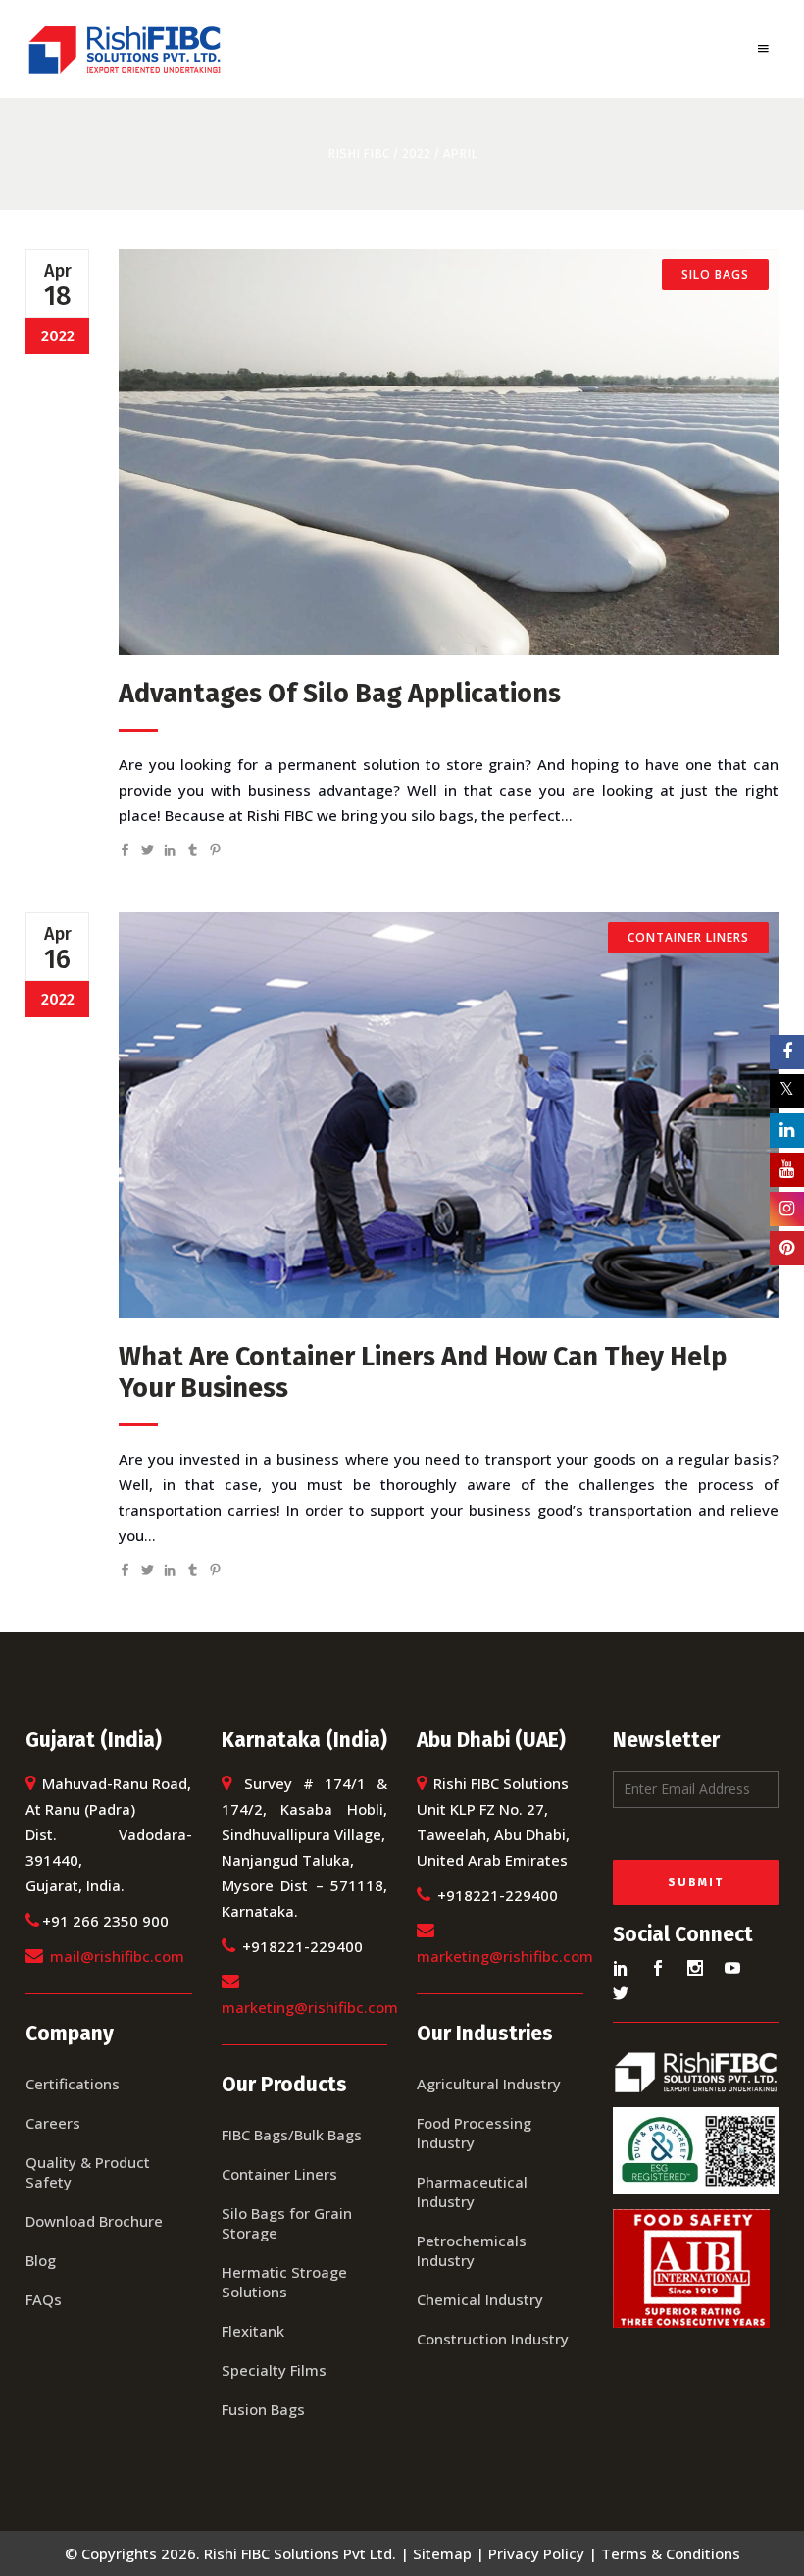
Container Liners (688, 937)
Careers (53, 2123)
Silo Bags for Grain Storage (287, 2223)
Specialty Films (274, 2370)
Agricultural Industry (489, 2084)
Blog (41, 2260)
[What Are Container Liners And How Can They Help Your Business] (449, 1115)
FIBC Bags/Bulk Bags (292, 2135)
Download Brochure (94, 2221)
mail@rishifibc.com (117, 1956)
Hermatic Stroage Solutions (284, 2282)
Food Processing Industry (474, 2133)
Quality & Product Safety (88, 2172)
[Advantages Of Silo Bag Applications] (449, 452)
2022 (416, 154)
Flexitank (253, 2331)
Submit (696, 1882)
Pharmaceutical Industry (472, 2191)
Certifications (73, 2084)
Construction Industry (493, 2339)
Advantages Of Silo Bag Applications (340, 694)
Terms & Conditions (671, 2553)
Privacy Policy (536, 2553)
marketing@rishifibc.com (310, 2007)
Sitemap (442, 2553)
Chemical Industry (480, 2299)
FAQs (44, 2299)
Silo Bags (715, 274)
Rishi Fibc (358, 154)
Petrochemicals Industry (472, 2250)
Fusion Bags (263, 2409)
